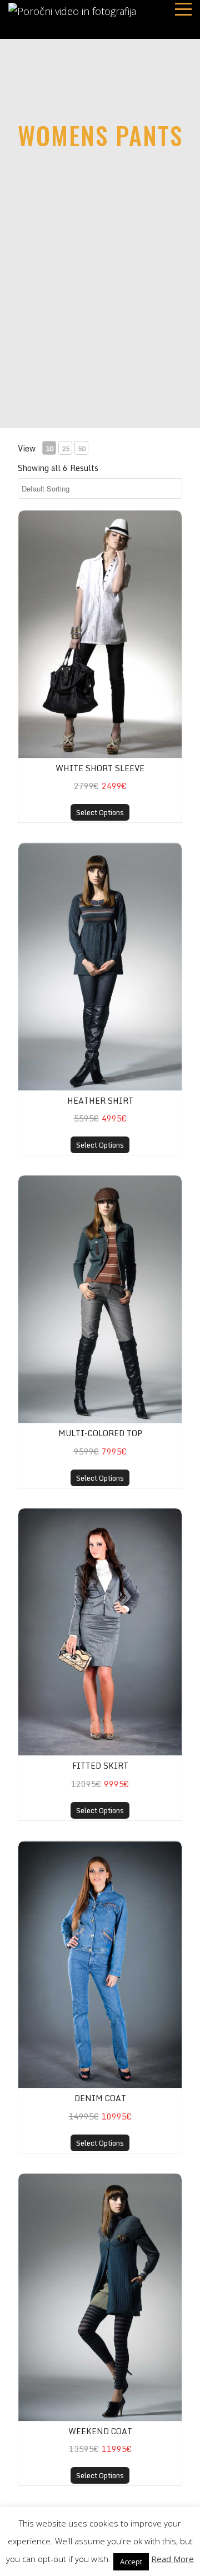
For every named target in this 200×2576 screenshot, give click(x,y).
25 (66, 448)
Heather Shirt (100, 1101)
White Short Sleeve (100, 768)
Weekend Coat (100, 2431)
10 (49, 448)
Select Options (100, 812)
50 (82, 448)
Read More (172, 2559)
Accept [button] (131, 2562)
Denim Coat (100, 2098)
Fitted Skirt (100, 1766)
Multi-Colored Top (100, 1433)
